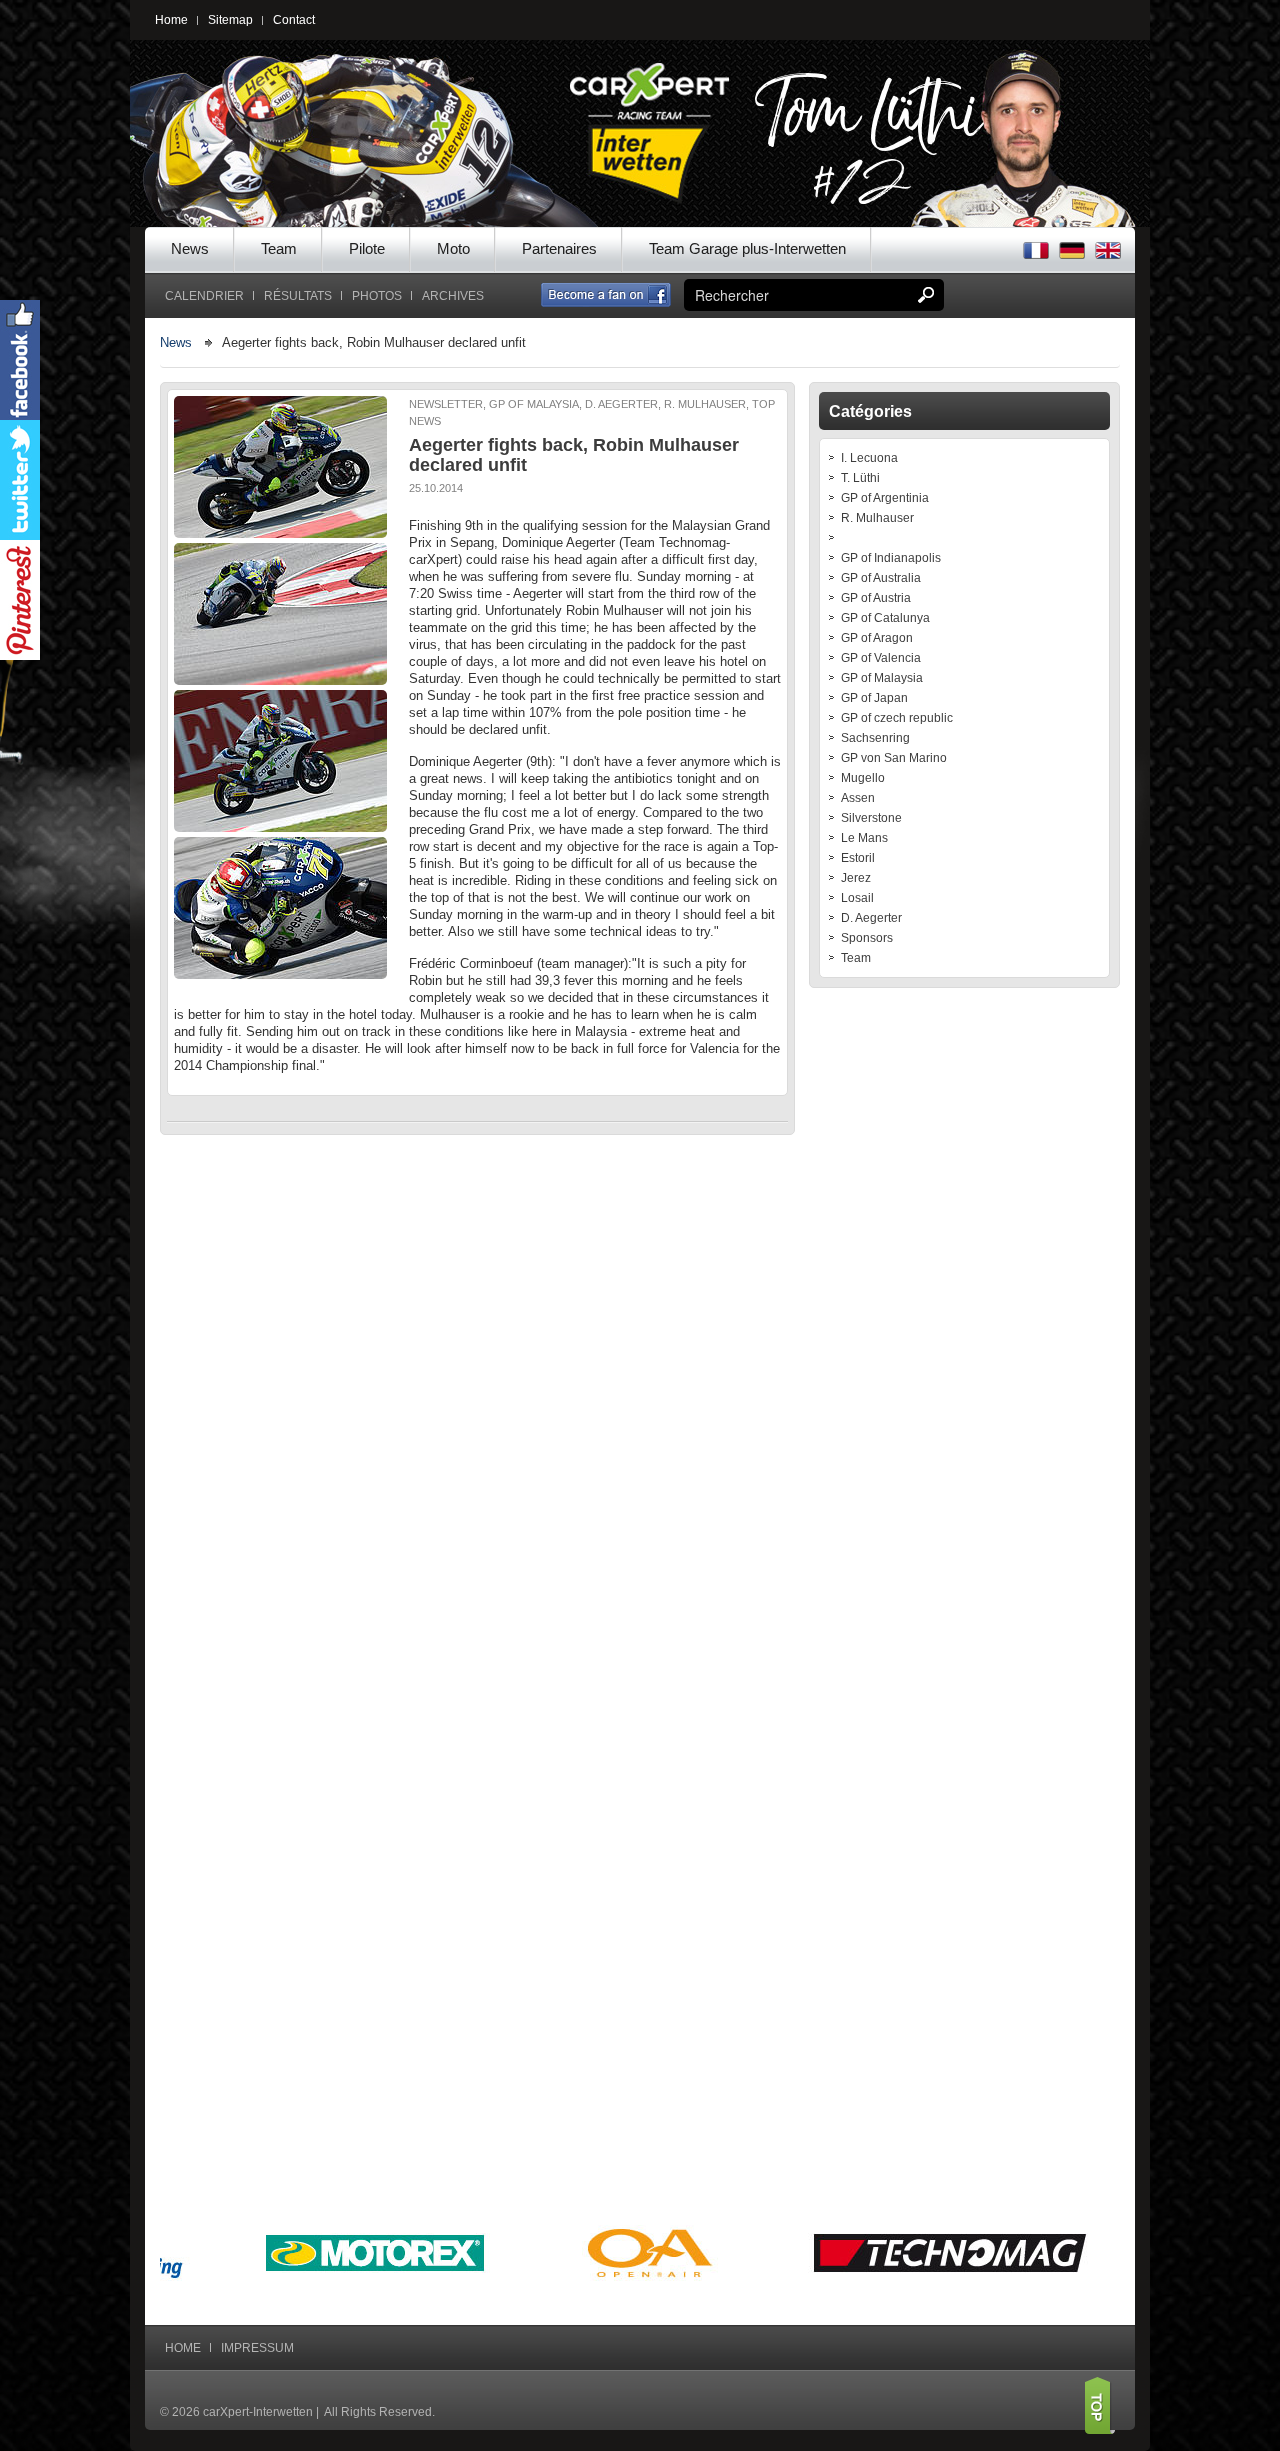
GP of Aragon (877, 638)
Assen (858, 798)
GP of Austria (876, 598)
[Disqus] (477, 1405)
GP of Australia (881, 578)
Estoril (858, 858)
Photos (377, 296)
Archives (453, 296)
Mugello (863, 778)
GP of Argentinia (885, 498)
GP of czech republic (897, 718)
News (190, 248)
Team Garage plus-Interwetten (747, 248)
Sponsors (867, 938)
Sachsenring (875, 738)
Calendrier (204, 296)
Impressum (257, 2348)
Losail (857, 898)
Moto (453, 248)
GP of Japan (874, 698)
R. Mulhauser (877, 518)
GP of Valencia (881, 658)
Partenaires (559, 248)
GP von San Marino (894, 758)
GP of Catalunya (885, 618)
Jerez (856, 878)
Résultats (298, 296)
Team (279, 248)
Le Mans (864, 838)
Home (171, 20)
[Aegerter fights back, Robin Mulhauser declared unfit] (281, 467)
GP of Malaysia (882, 678)
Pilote (367, 248)
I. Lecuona (869, 458)
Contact (294, 20)
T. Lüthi (860, 478)
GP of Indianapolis (891, 558)
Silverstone (871, 818)
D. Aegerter (871, 918)
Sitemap (230, 20)
